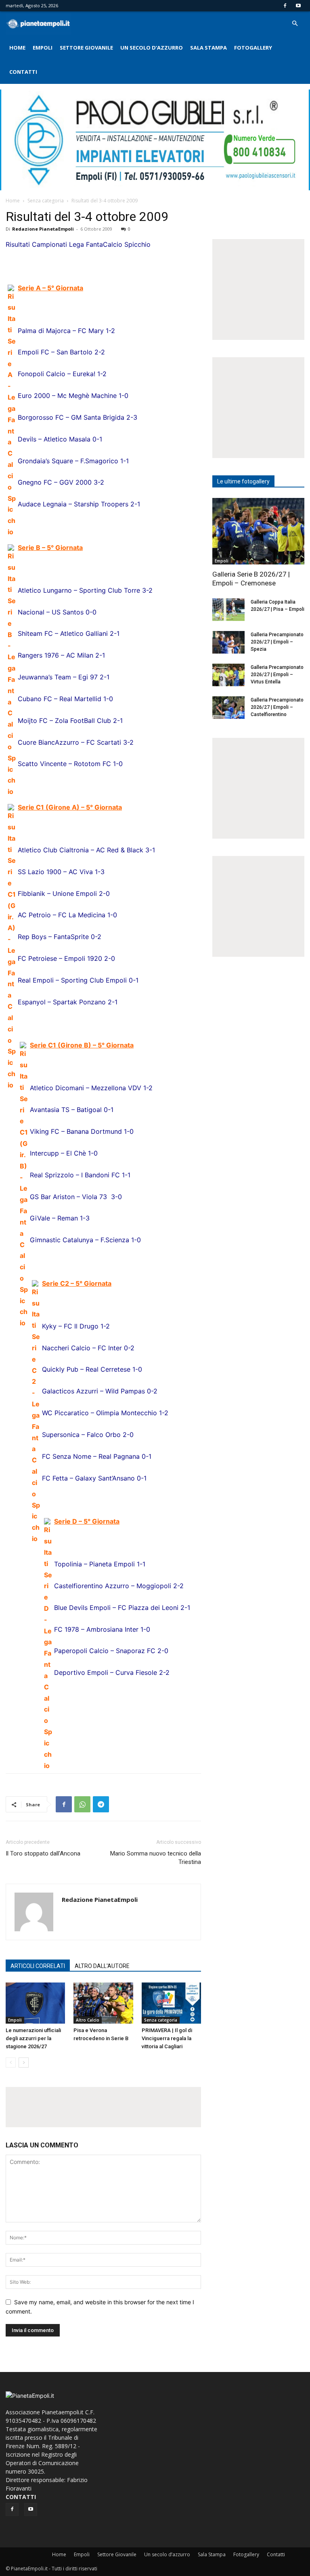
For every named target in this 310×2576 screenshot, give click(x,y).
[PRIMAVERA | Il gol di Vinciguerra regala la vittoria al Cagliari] (171, 2003)
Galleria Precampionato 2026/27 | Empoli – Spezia (277, 642)
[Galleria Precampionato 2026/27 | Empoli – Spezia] (228, 642)
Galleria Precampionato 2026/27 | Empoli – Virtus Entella (277, 675)
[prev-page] (11, 2063)
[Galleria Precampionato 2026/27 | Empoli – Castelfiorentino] (228, 708)
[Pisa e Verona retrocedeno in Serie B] (103, 2003)
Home (17, 48)
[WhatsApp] (82, 1804)
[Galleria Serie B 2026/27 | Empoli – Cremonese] (258, 531)
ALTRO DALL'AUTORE (102, 1966)
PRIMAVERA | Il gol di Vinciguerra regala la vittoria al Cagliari (167, 2038)
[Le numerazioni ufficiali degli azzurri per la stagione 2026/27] (35, 2003)
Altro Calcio (88, 2020)
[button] (295, 24)
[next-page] (24, 2063)
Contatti (23, 72)
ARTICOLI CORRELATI (38, 1966)
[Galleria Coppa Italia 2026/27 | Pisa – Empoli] (228, 610)
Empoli (43, 48)
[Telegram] (101, 1804)
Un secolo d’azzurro (152, 48)
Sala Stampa (208, 48)
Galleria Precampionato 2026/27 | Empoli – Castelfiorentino (277, 707)
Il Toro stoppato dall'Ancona (43, 1853)
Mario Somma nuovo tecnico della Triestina (156, 1858)
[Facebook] (285, 6)
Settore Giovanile (86, 48)
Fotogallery (253, 48)
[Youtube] (298, 6)
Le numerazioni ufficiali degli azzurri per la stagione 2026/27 (33, 2038)
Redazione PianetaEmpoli (43, 229)
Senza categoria (46, 201)
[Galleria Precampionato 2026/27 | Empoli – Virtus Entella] (228, 675)
